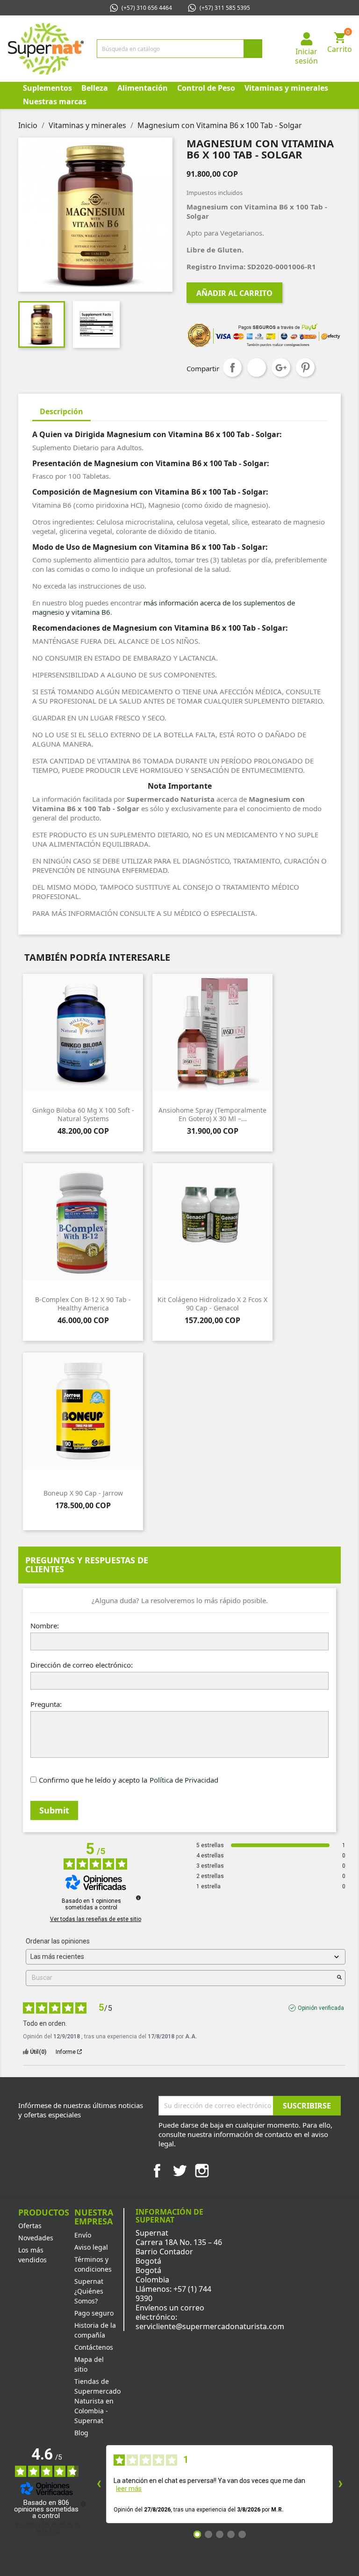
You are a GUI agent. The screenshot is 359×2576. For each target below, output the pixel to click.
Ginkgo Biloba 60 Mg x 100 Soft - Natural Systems (83, 1114)
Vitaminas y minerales (286, 88)
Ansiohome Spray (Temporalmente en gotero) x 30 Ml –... (212, 1114)
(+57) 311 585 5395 (225, 8)
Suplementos (47, 88)
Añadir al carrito (234, 293)
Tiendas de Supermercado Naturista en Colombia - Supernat (97, 2401)
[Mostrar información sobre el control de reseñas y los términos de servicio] (83, 2504)
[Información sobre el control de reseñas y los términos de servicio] (138, 1898)
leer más (129, 2489)
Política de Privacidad (184, 1780)
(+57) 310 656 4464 (147, 8)
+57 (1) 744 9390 (173, 2294)
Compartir (232, 367)
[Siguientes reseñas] (340, 2484)
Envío (83, 2235)
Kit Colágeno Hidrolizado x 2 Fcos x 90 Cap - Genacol (212, 1304)
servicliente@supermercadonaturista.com (210, 2326)
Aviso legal (91, 2247)
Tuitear (257, 367)
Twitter (179, 2171)
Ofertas (30, 2226)
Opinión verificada (321, 2008)
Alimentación (143, 88)
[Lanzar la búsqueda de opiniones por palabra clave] (339, 1978)
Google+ (281, 367)
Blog (81, 2433)
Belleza (95, 88)
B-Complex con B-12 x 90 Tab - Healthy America (83, 1304)
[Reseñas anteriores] (99, 2484)
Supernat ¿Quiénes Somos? (89, 2291)
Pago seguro (94, 2313)
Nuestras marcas (55, 101)
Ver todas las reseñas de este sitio (96, 1919)
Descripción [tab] (61, 411)
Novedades (36, 2238)
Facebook (157, 2171)
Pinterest (305, 367)
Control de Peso (206, 88)
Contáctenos (94, 2347)
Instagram (202, 2171)
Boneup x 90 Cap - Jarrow (83, 1493)
